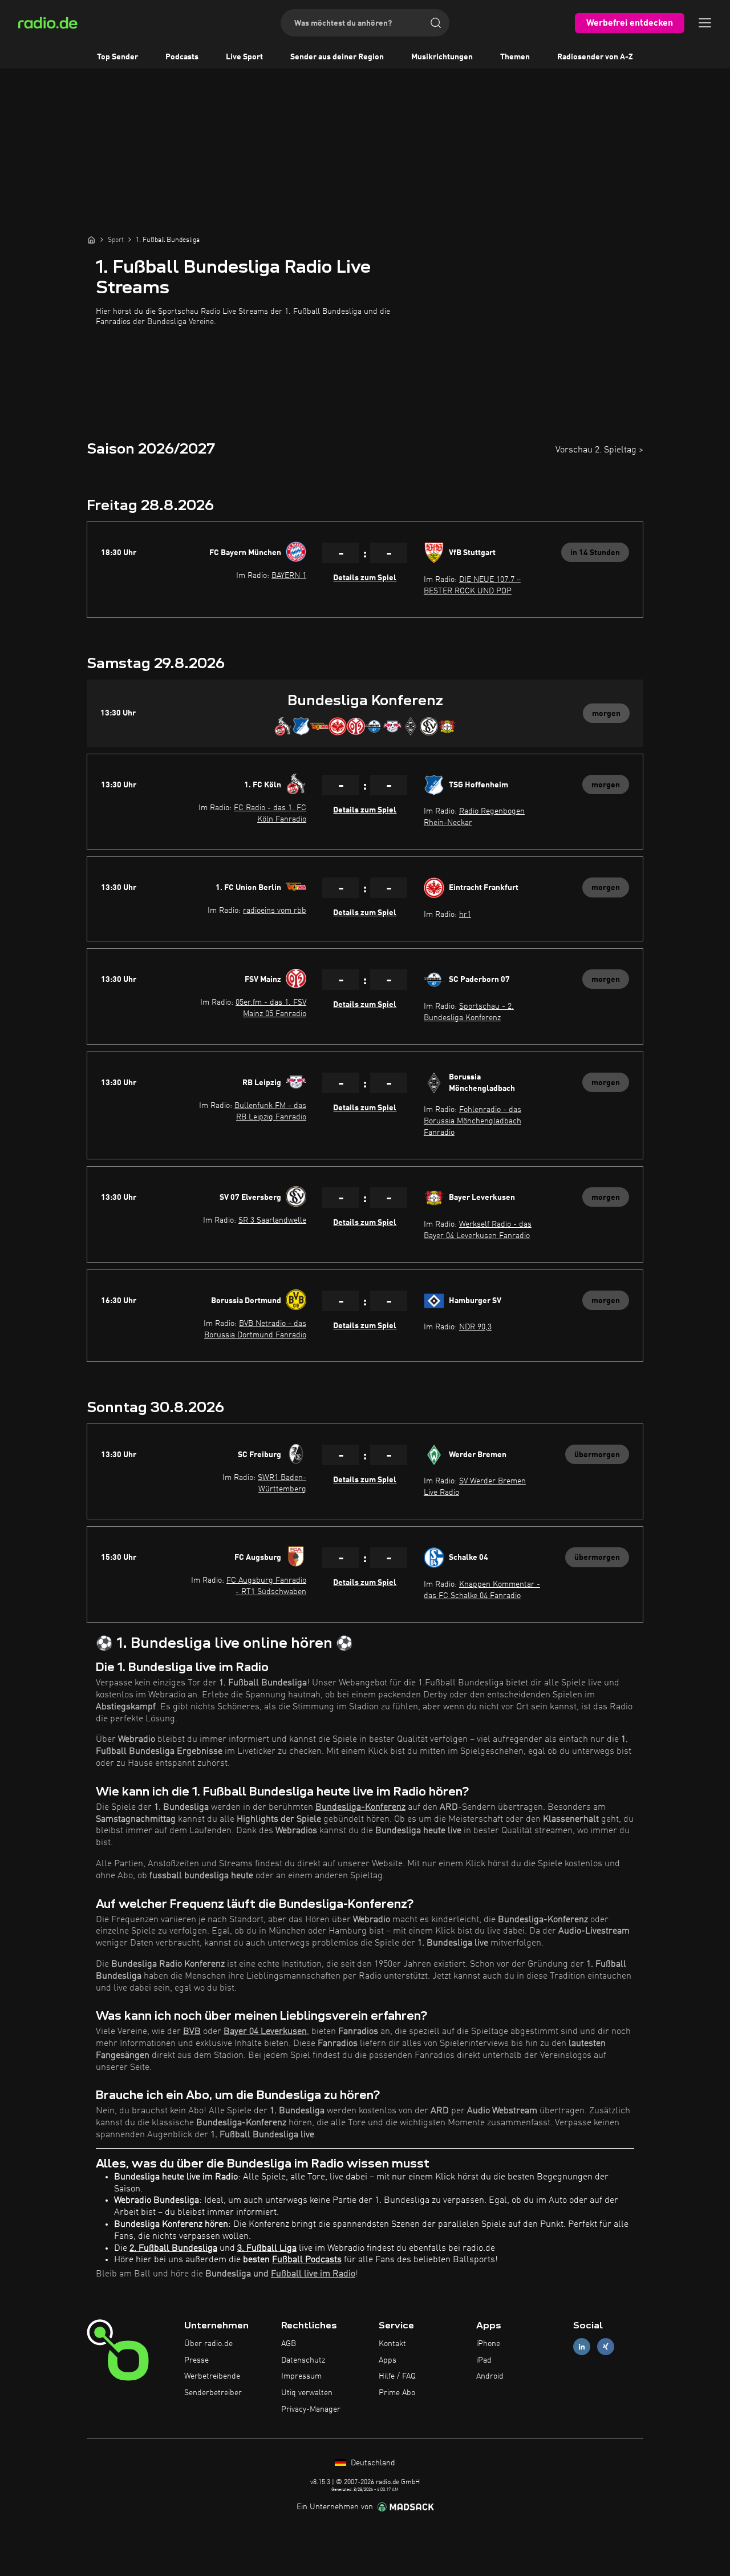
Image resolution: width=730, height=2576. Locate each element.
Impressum (301, 2376)
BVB (192, 2032)
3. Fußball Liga (267, 2249)
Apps (388, 2360)
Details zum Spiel (365, 578)
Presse (196, 2360)
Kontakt (392, 2344)
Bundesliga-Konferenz (360, 1807)
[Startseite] (91, 240)
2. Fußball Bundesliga (173, 2249)
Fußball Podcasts (307, 2260)
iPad (484, 2360)
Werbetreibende (212, 2376)
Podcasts (182, 57)
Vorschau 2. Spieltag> (599, 450)
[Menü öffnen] (705, 23)
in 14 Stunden (595, 553)
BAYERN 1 (289, 576)
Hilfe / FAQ (397, 2376)
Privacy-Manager (311, 2409)
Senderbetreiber (213, 2393)
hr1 (465, 915)
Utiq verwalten (307, 2393)
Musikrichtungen (442, 57)
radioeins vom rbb (275, 911)
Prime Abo (397, 2393)
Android (490, 2376)
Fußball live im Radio (313, 2274)
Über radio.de (208, 2344)
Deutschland (372, 2463)
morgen (606, 714)
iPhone (488, 2344)
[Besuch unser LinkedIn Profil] (582, 2346)
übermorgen (597, 1455)
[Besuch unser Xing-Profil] (606, 2346)
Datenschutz (303, 2360)
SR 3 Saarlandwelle (272, 1220)
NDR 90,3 (475, 1327)
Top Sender (117, 57)
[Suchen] (436, 23)
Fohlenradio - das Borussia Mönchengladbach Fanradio (473, 1121)
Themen (515, 57)
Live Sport (244, 57)
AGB (289, 2344)
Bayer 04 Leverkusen (265, 2032)
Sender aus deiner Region (337, 57)
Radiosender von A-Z (595, 57)
